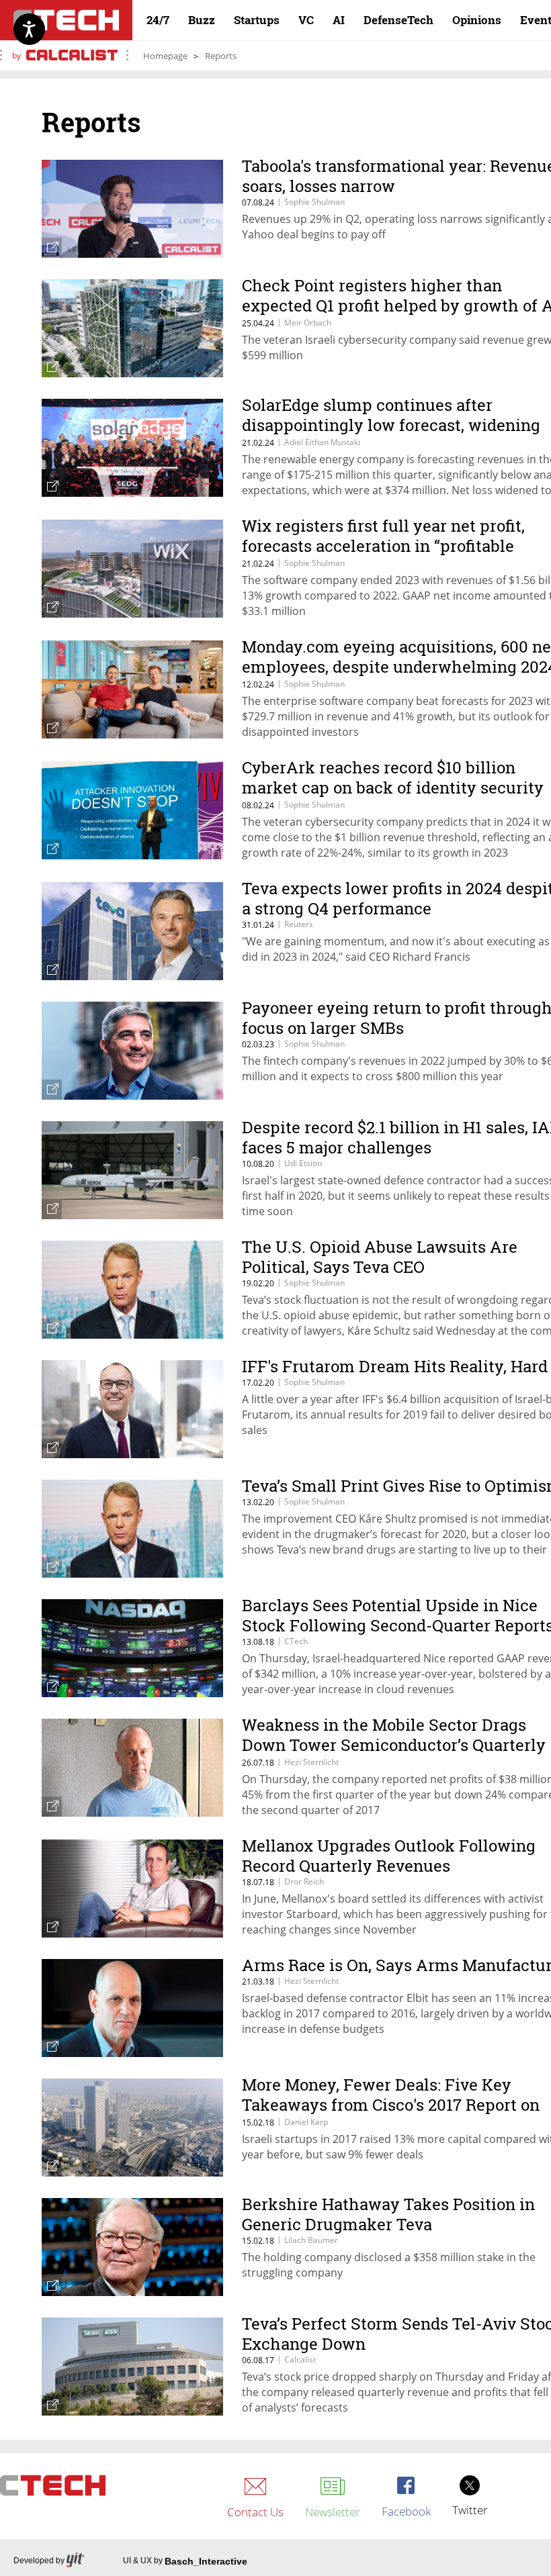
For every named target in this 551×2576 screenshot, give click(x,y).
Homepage (165, 56)
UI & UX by (185, 2561)
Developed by (39, 2561)
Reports (221, 56)
